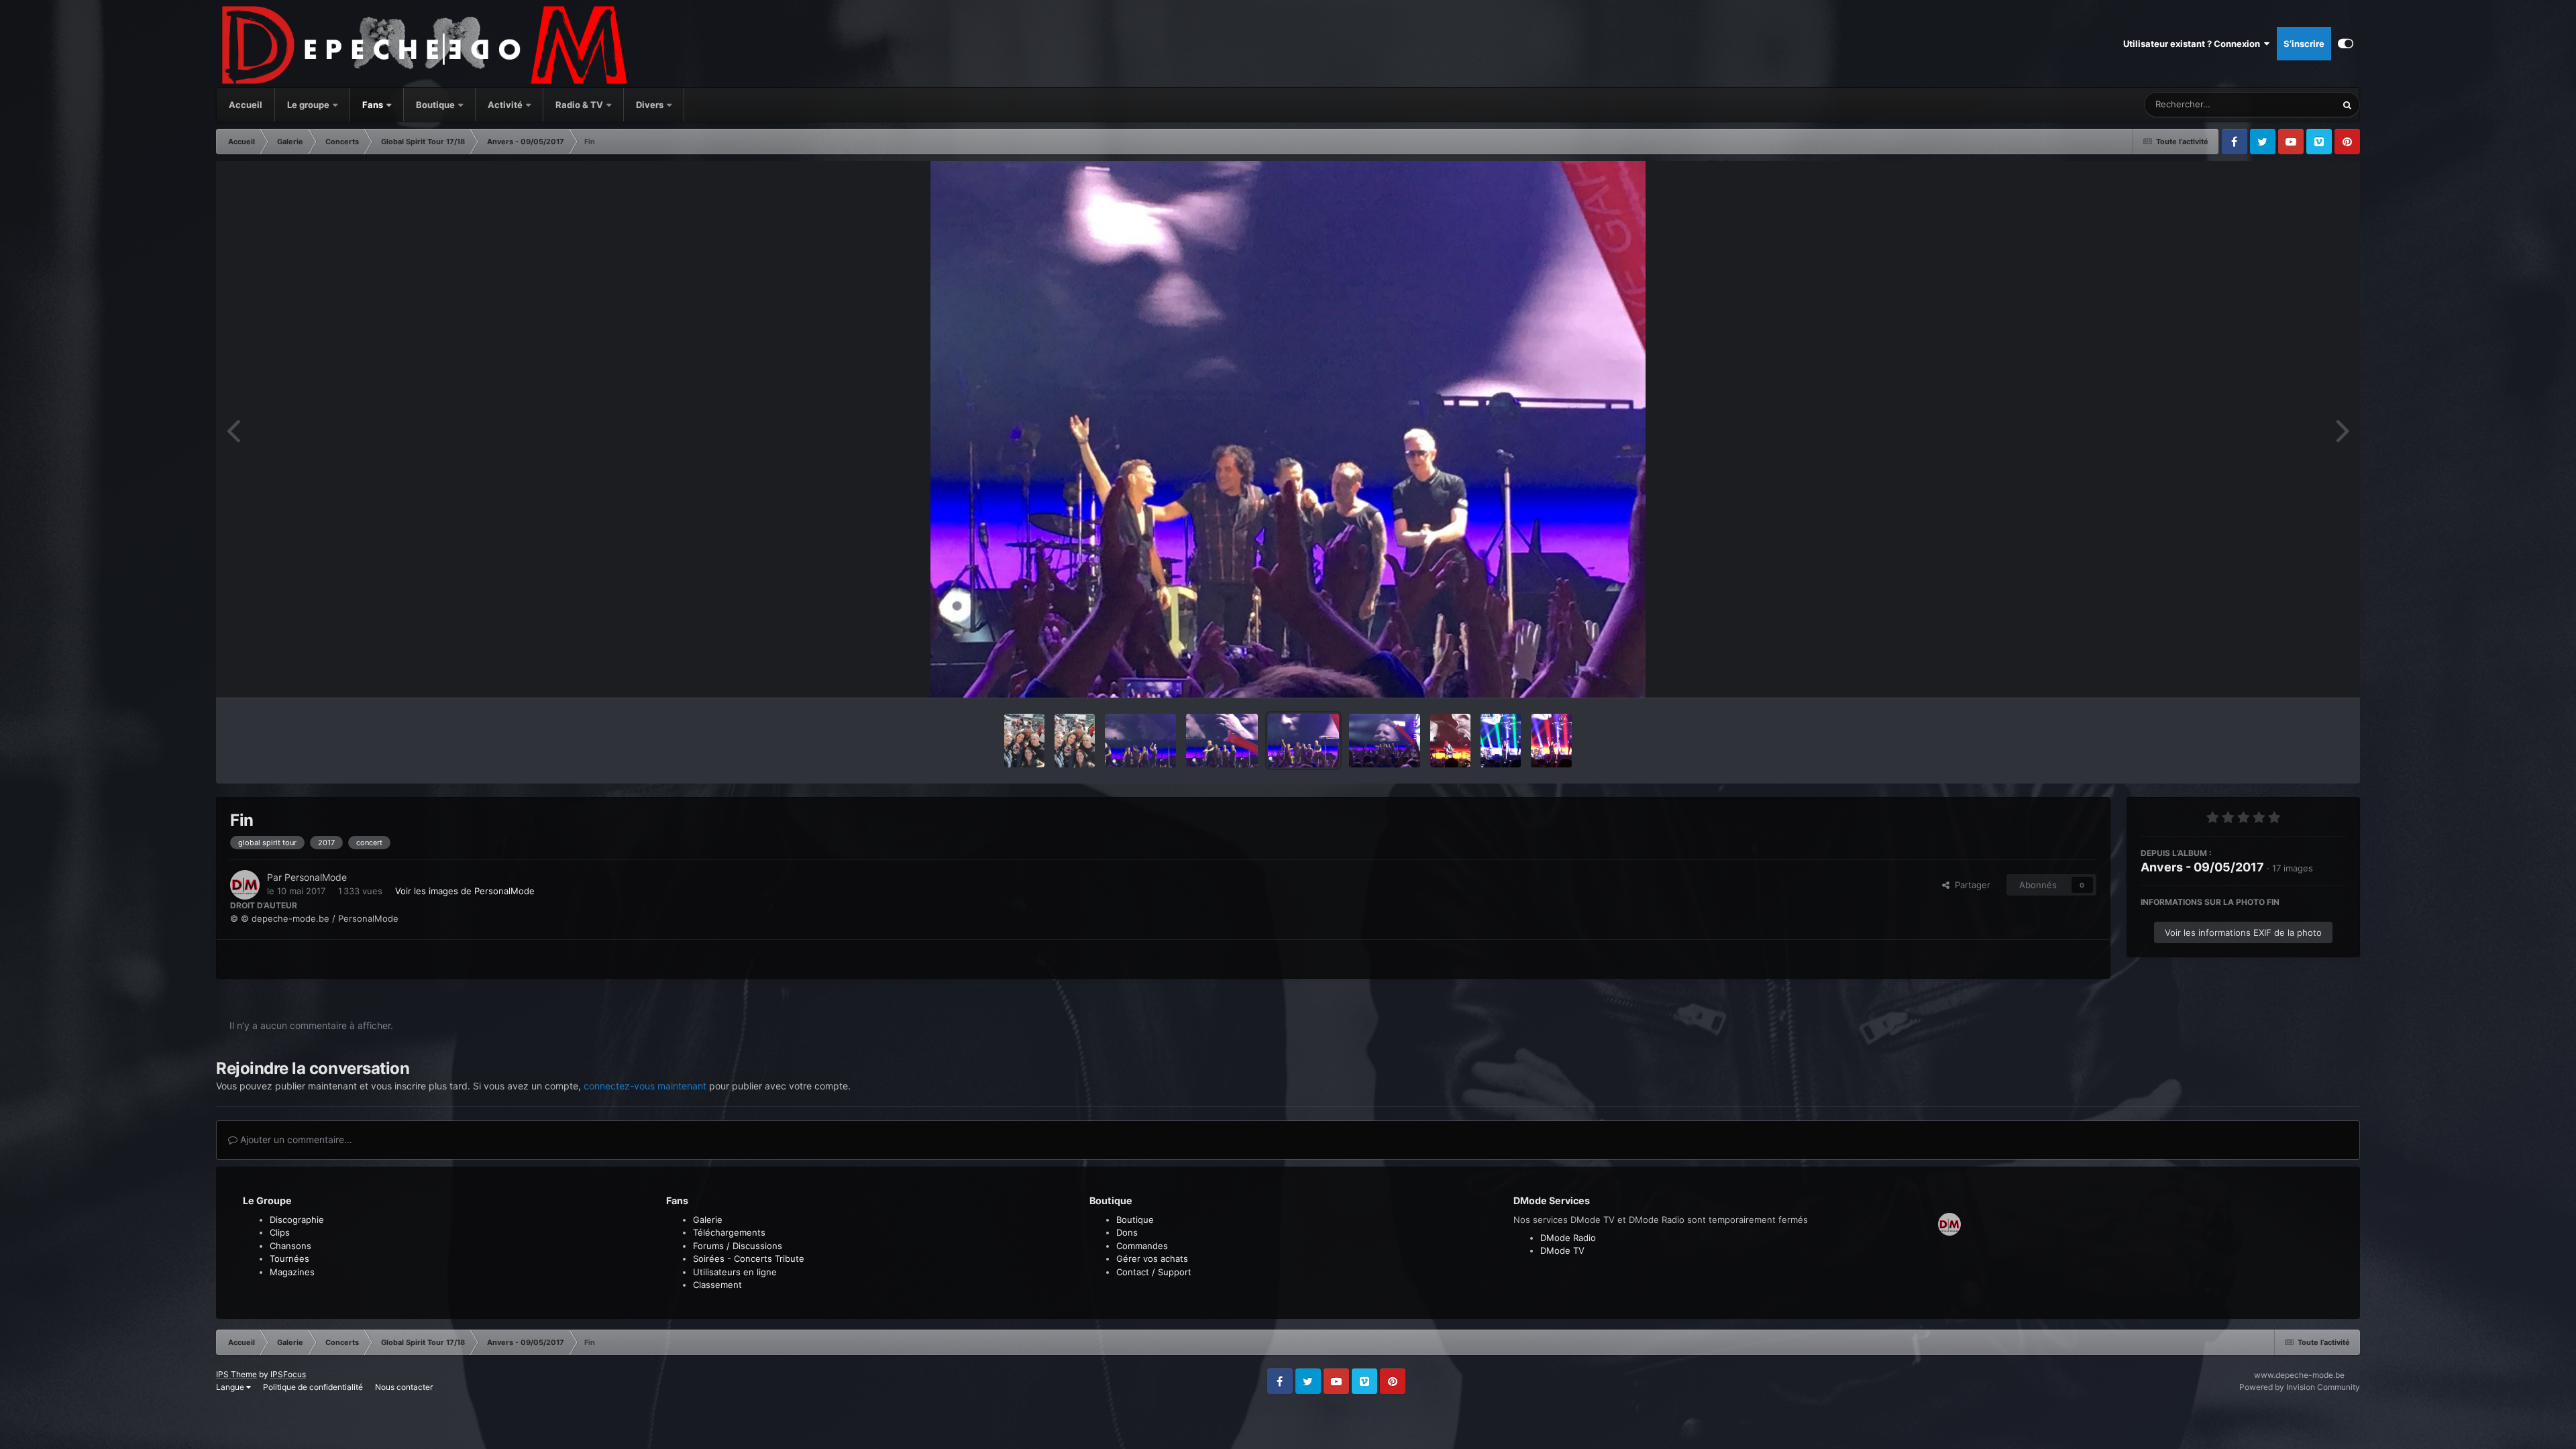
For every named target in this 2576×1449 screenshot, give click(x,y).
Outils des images (2293, 674)
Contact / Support (1154, 1272)
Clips (280, 1232)
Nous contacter (404, 1387)
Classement (717, 1285)
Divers (651, 105)
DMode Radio (1568, 1238)
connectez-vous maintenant (645, 1086)
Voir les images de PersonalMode (465, 891)
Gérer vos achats (1152, 1258)
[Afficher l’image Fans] (1024, 741)
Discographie (297, 1220)
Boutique (435, 105)
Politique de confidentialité (313, 1387)
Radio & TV (580, 105)
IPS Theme (236, 1374)
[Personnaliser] (2346, 44)
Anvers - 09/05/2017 (2202, 867)
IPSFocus (288, 1374)
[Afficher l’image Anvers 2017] (1450, 741)
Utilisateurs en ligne (735, 1272)
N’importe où (2294, 104)
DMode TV (1562, 1250)
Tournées (289, 1258)
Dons (1127, 1232)
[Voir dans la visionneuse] (1288, 429)
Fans (374, 105)
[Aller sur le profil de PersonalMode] (245, 885)
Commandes (1142, 1246)
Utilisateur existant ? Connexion (2194, 44)
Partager (1970, 885)
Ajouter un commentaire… (295, 1139)
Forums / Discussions (738, 1246)
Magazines (292, 1272)
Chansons (290, 1246)
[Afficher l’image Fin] (1140, 741)
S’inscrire (2304, 44)
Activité (505, 105)
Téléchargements (729, 1232)
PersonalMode (316, 877)
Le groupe (309, 105)
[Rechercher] (2347, 105)
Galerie (708, 1220)
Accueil (246, 105)
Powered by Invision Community (2300, 1387)
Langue (231, 1387)
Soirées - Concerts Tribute (749, 1258)
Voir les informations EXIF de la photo (2243, 932)
